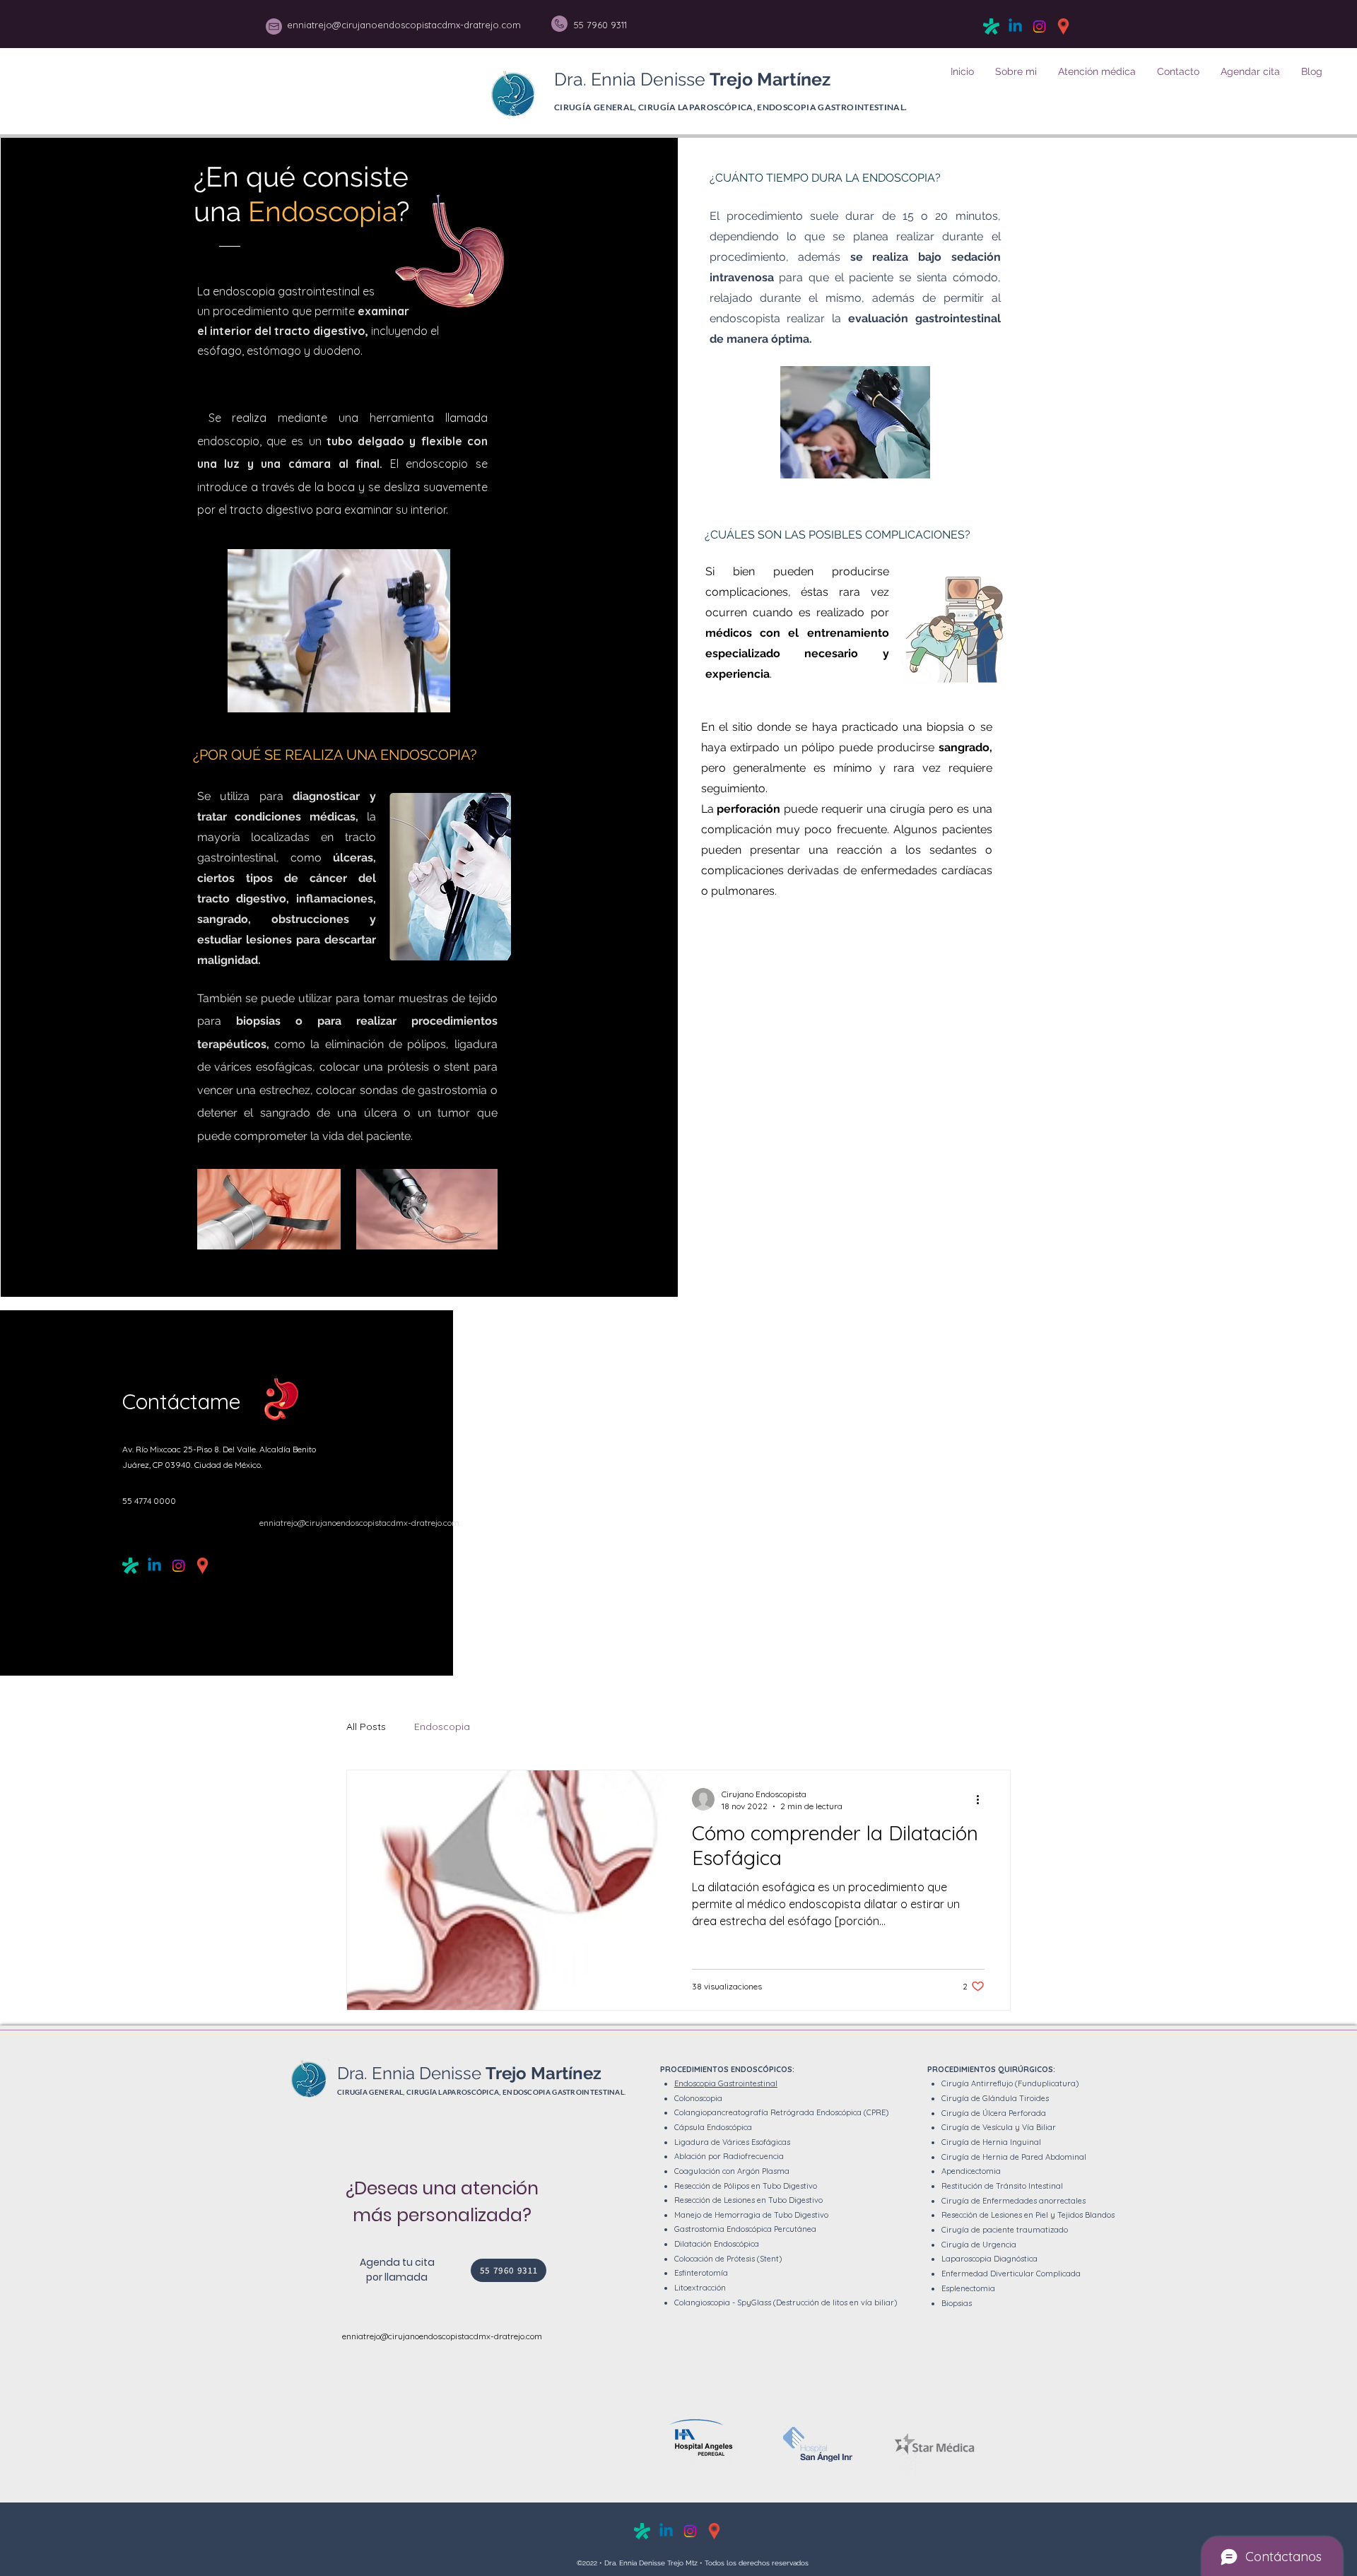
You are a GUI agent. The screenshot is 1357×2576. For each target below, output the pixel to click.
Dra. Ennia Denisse (692, 79)
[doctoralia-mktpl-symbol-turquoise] (991, 27)
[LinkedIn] (1015, 27)
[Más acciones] (982, 1799)
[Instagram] (1039, 27)
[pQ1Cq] (1063, 27)
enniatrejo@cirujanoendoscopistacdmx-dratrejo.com (359, 1523)
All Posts (366, 1727)
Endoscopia (442, 1727)
